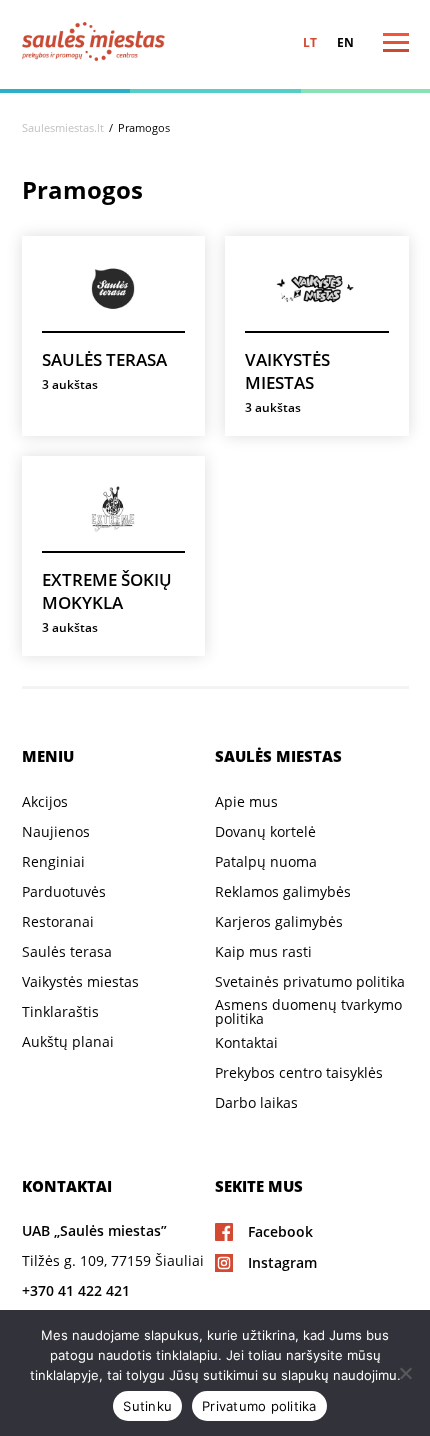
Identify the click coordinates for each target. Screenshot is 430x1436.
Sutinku (147, 1406)
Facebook (280, 1231)
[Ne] (405, 1373)
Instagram (282, 1262)
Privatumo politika (259, 1406)
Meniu (375, 42)
